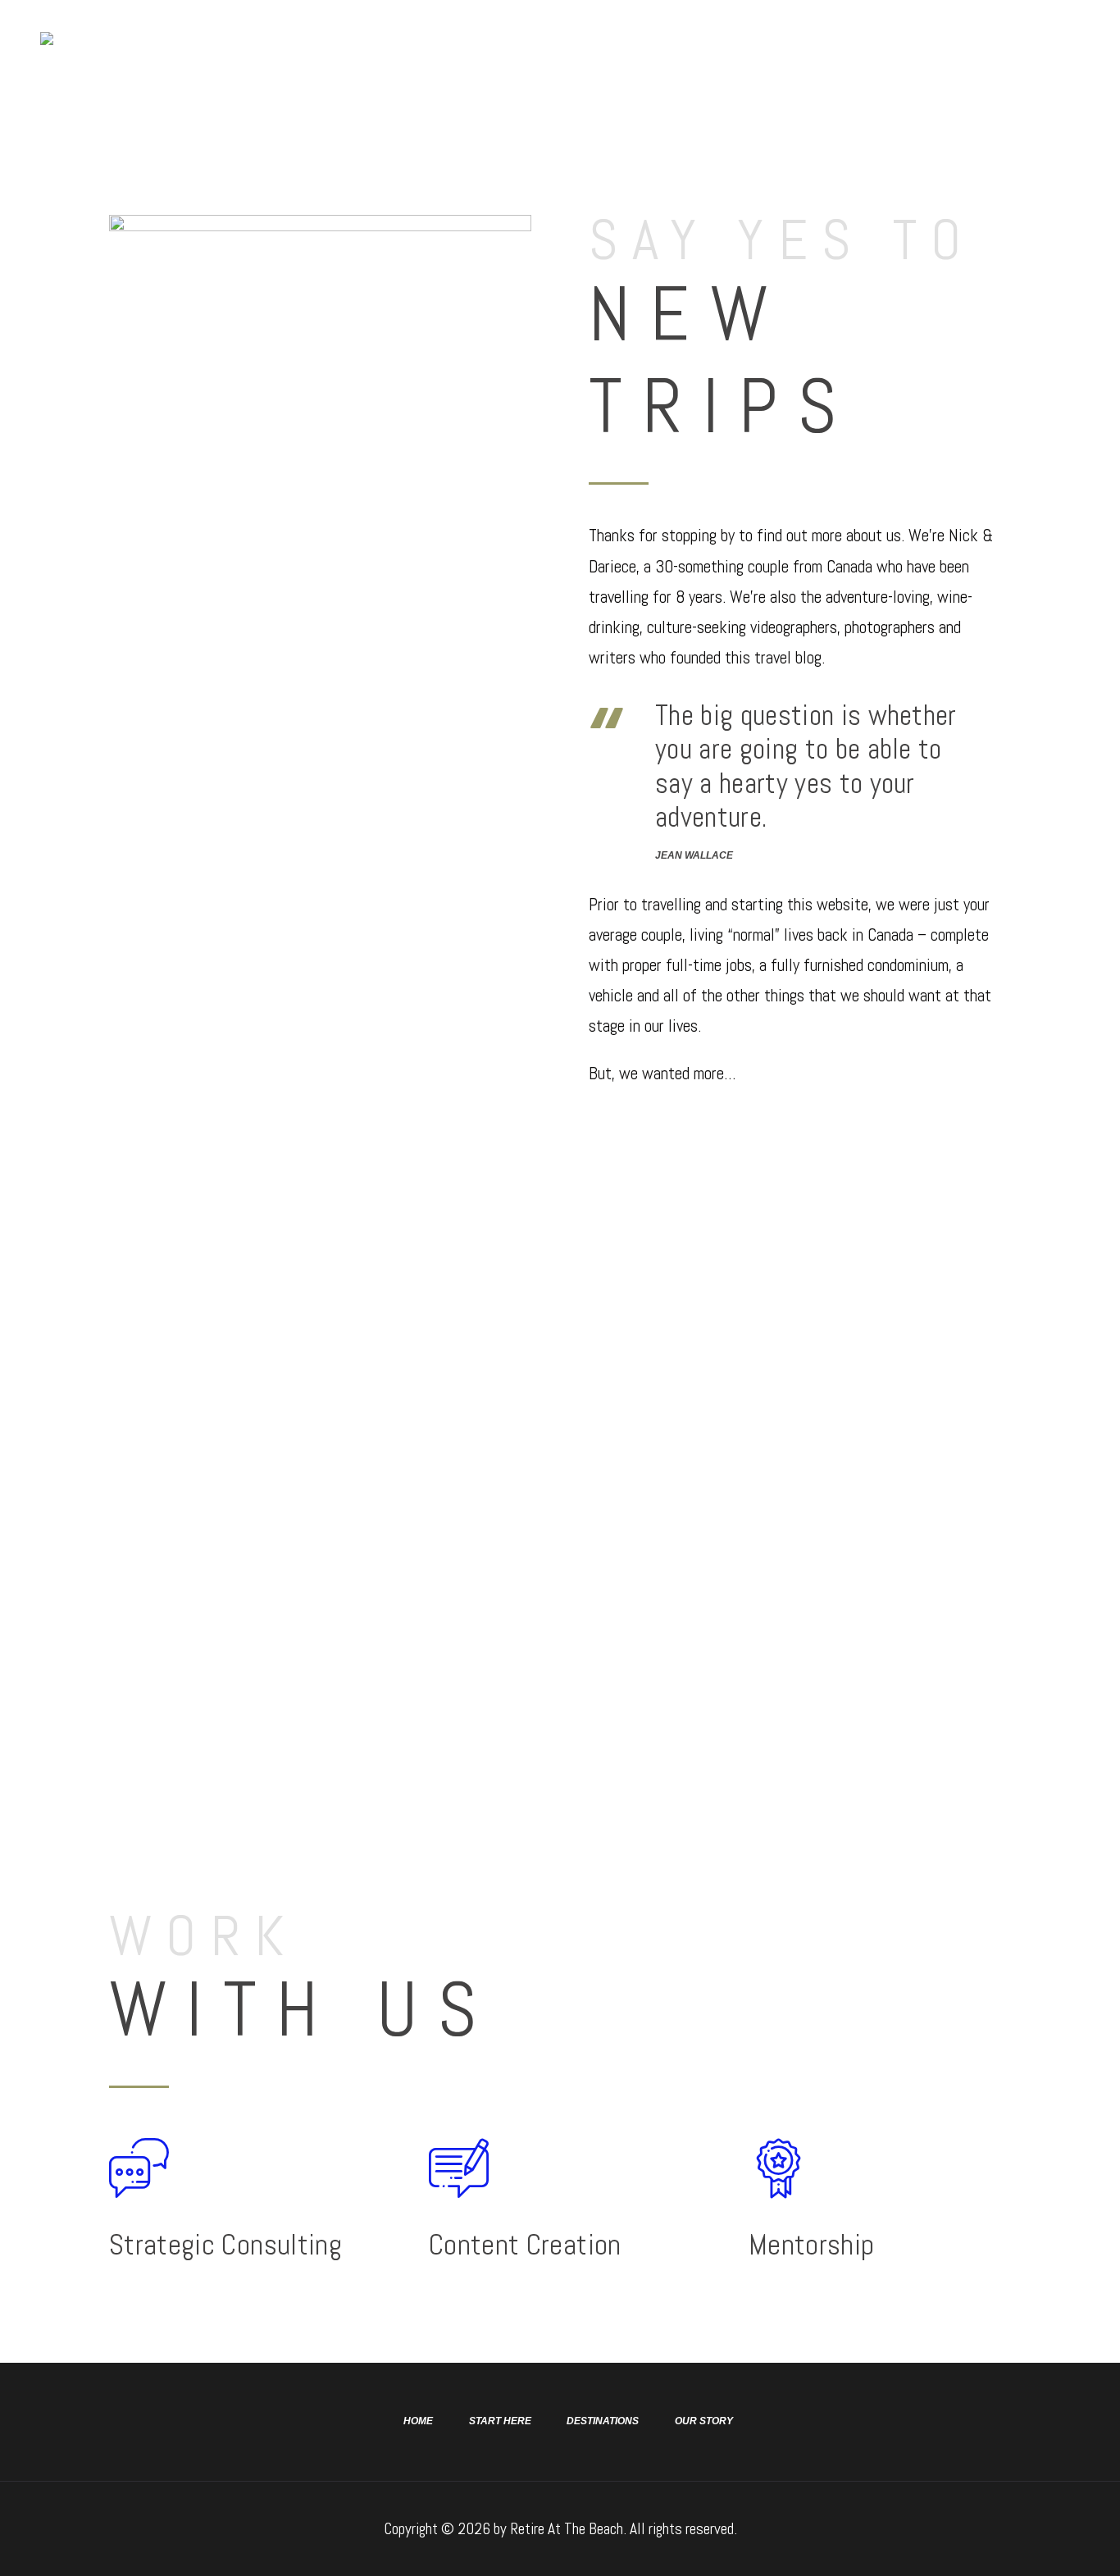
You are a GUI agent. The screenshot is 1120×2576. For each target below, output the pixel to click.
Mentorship (811, 2245)
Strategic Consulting (225, 2245)
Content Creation (525, 2245)
